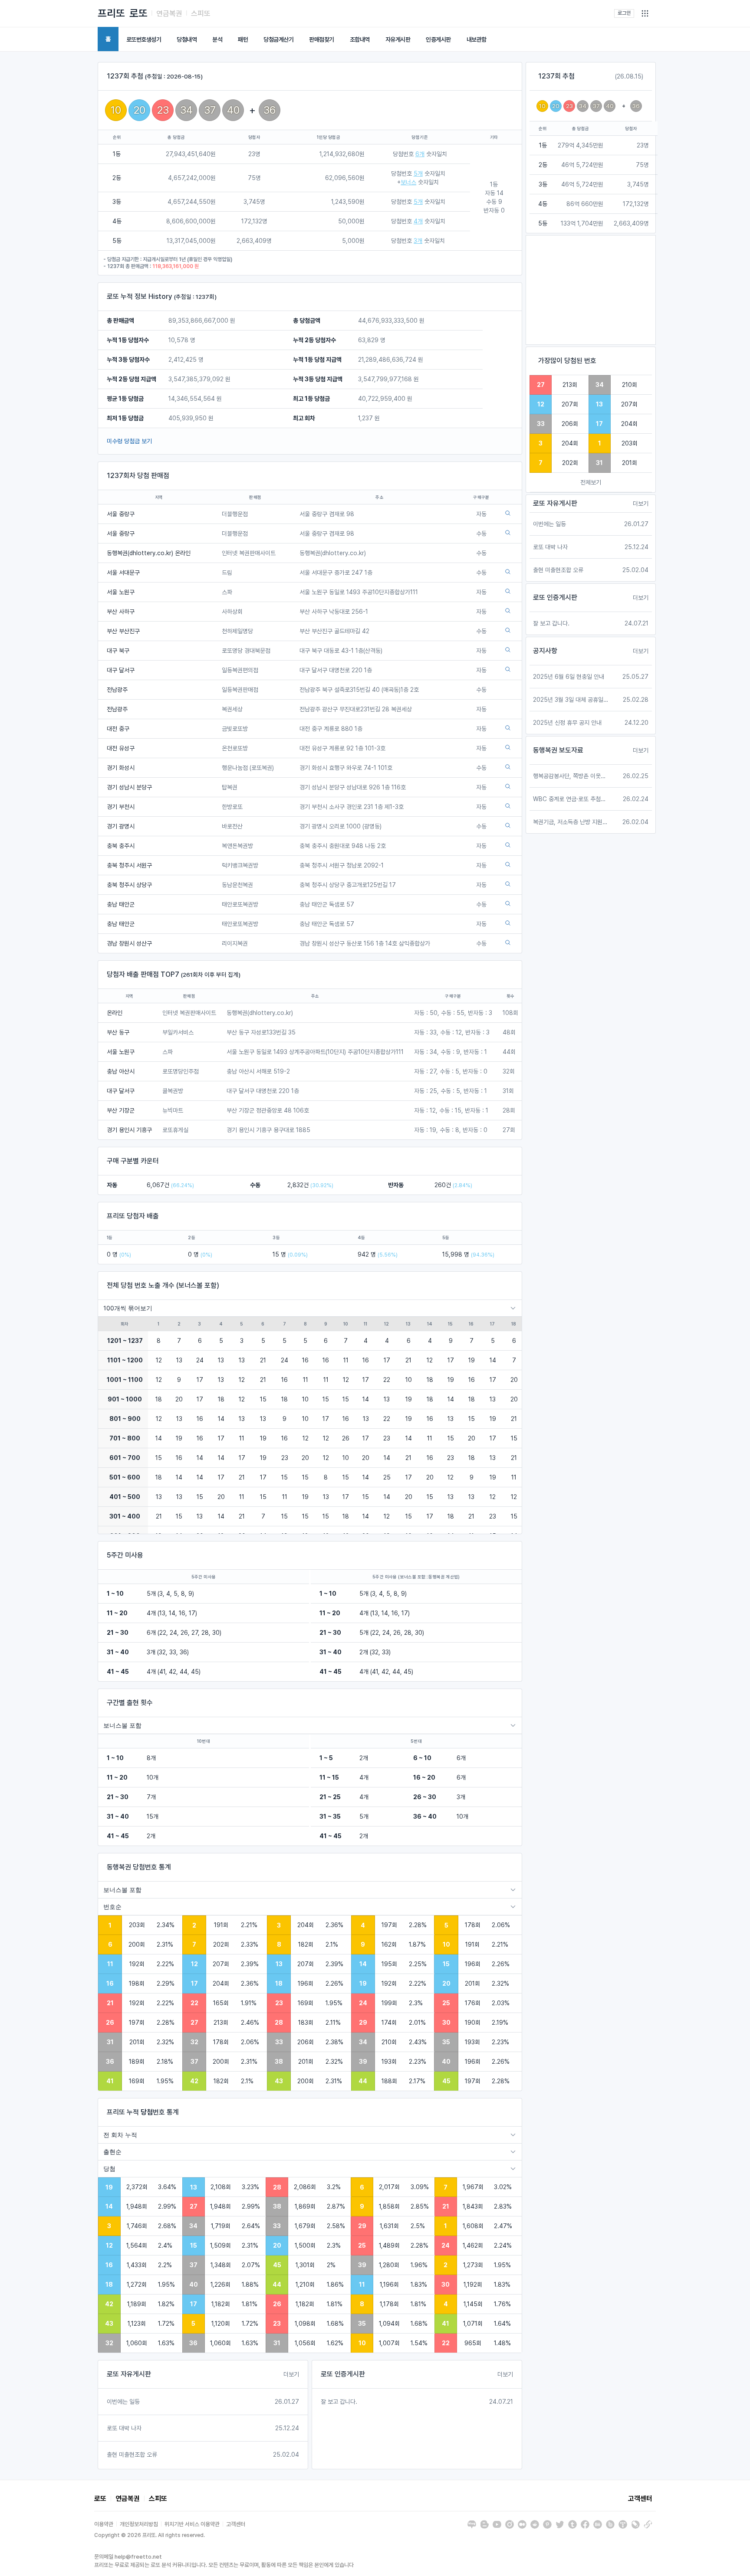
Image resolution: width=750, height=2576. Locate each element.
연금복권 (169, 13)
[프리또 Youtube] (497, 2524)
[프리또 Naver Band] (610, 2524)
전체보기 (591, 482)
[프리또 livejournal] (635, 2524)
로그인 (624, 13)
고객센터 (640, 2499)
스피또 (201, 13)
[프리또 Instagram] (510, 2524)
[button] (645, 13)
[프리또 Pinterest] (547, 2524)
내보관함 (477, 39)
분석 (217, 39)
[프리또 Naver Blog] (472, 2524)
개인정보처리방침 (139, 2524)
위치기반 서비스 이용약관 (192, 2524)
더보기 (291, 2374)
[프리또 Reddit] (535, 2524)
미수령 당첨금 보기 (129, 441)
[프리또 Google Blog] (484, 2524)
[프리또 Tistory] (623, 2524)
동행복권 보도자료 (558, 750)
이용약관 (104, 2524)
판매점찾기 (322, 39)
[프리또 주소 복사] (648, 2524)
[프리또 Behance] (598, 2524)
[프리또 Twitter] (560, 2524)
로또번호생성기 (144, 39)
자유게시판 (398, 39)
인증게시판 (438, 39)
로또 (138, 13)
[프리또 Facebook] (585, 2524)
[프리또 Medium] (522, 2524)
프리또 (111, 13)
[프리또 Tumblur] (572, 2524)
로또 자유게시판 (129, 2374)
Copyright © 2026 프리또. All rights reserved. (150, 2535)
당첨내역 (187, 39)
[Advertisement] (591, 290)
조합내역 (360, 39)
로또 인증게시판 (343, 2374)
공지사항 (545, 651)
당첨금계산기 (278, 39)
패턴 (243, 39)
